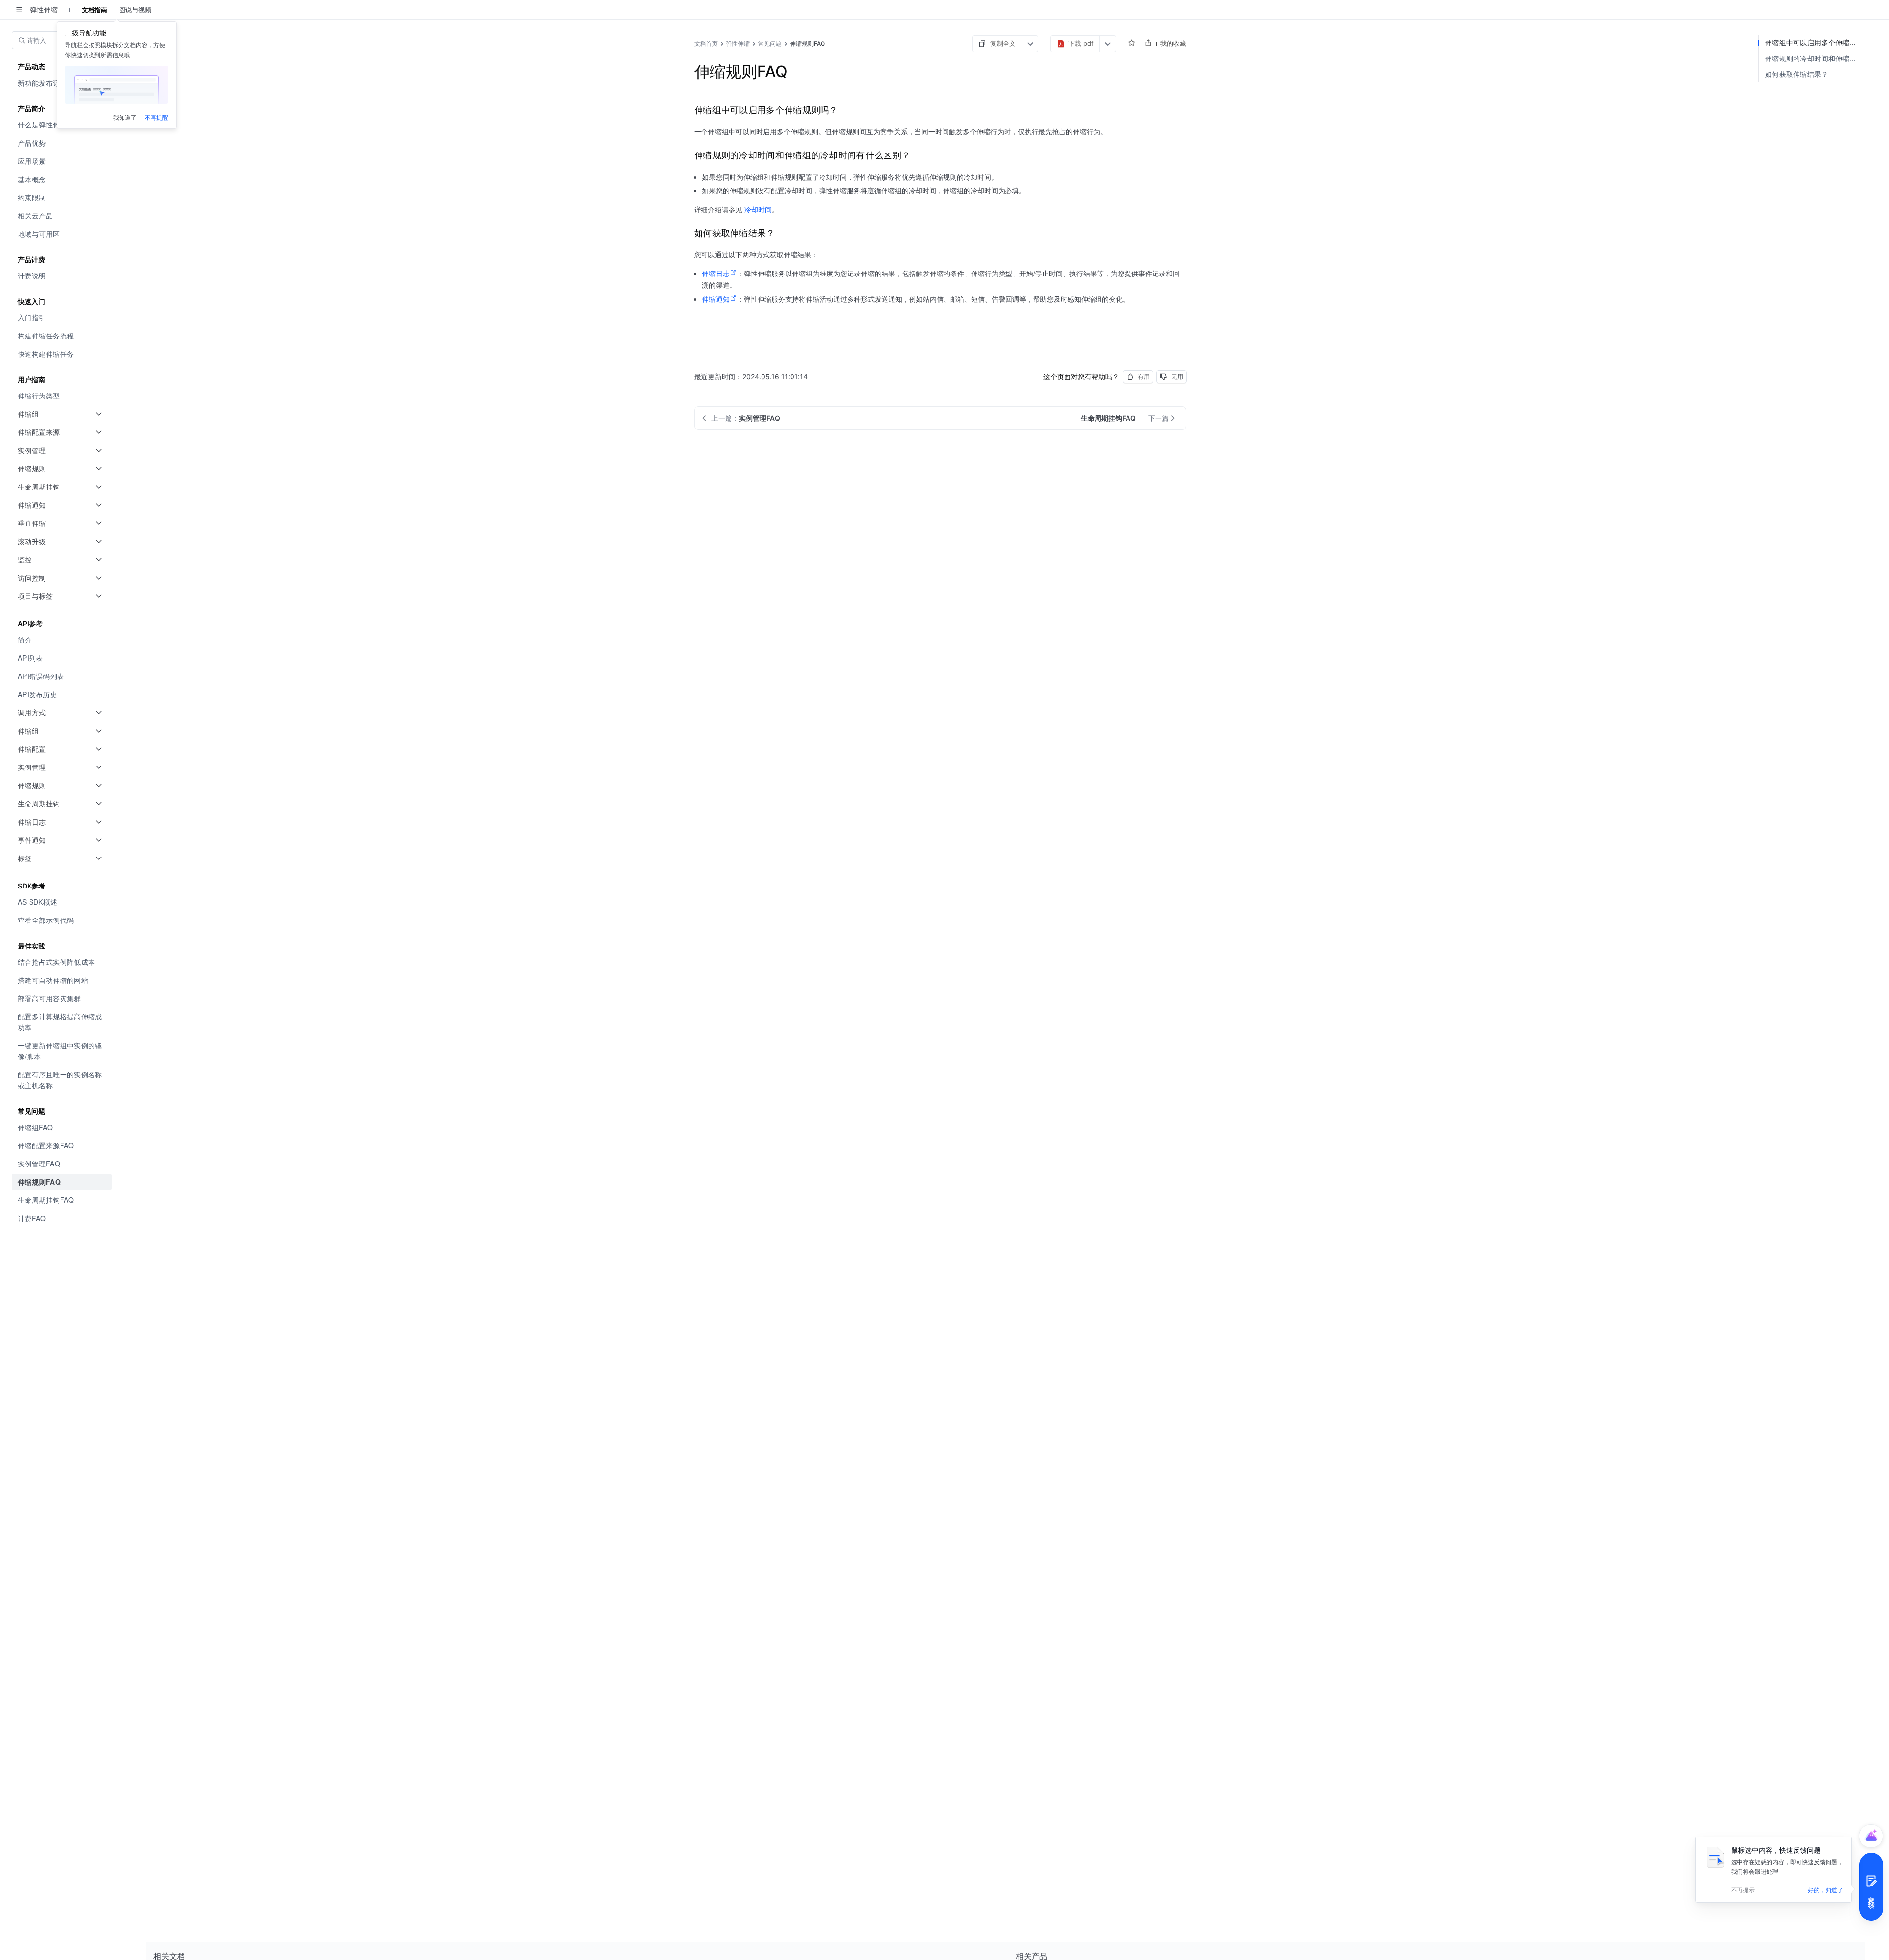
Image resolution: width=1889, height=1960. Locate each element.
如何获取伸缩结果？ (1797, 74)
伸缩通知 (716, 299)
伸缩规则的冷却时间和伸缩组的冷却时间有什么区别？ (1815, 58)
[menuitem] (62, 143)
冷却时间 (758, 209)
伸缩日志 (716, 273)
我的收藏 (1173, 43)
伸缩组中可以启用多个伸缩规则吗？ (1815, 43)
